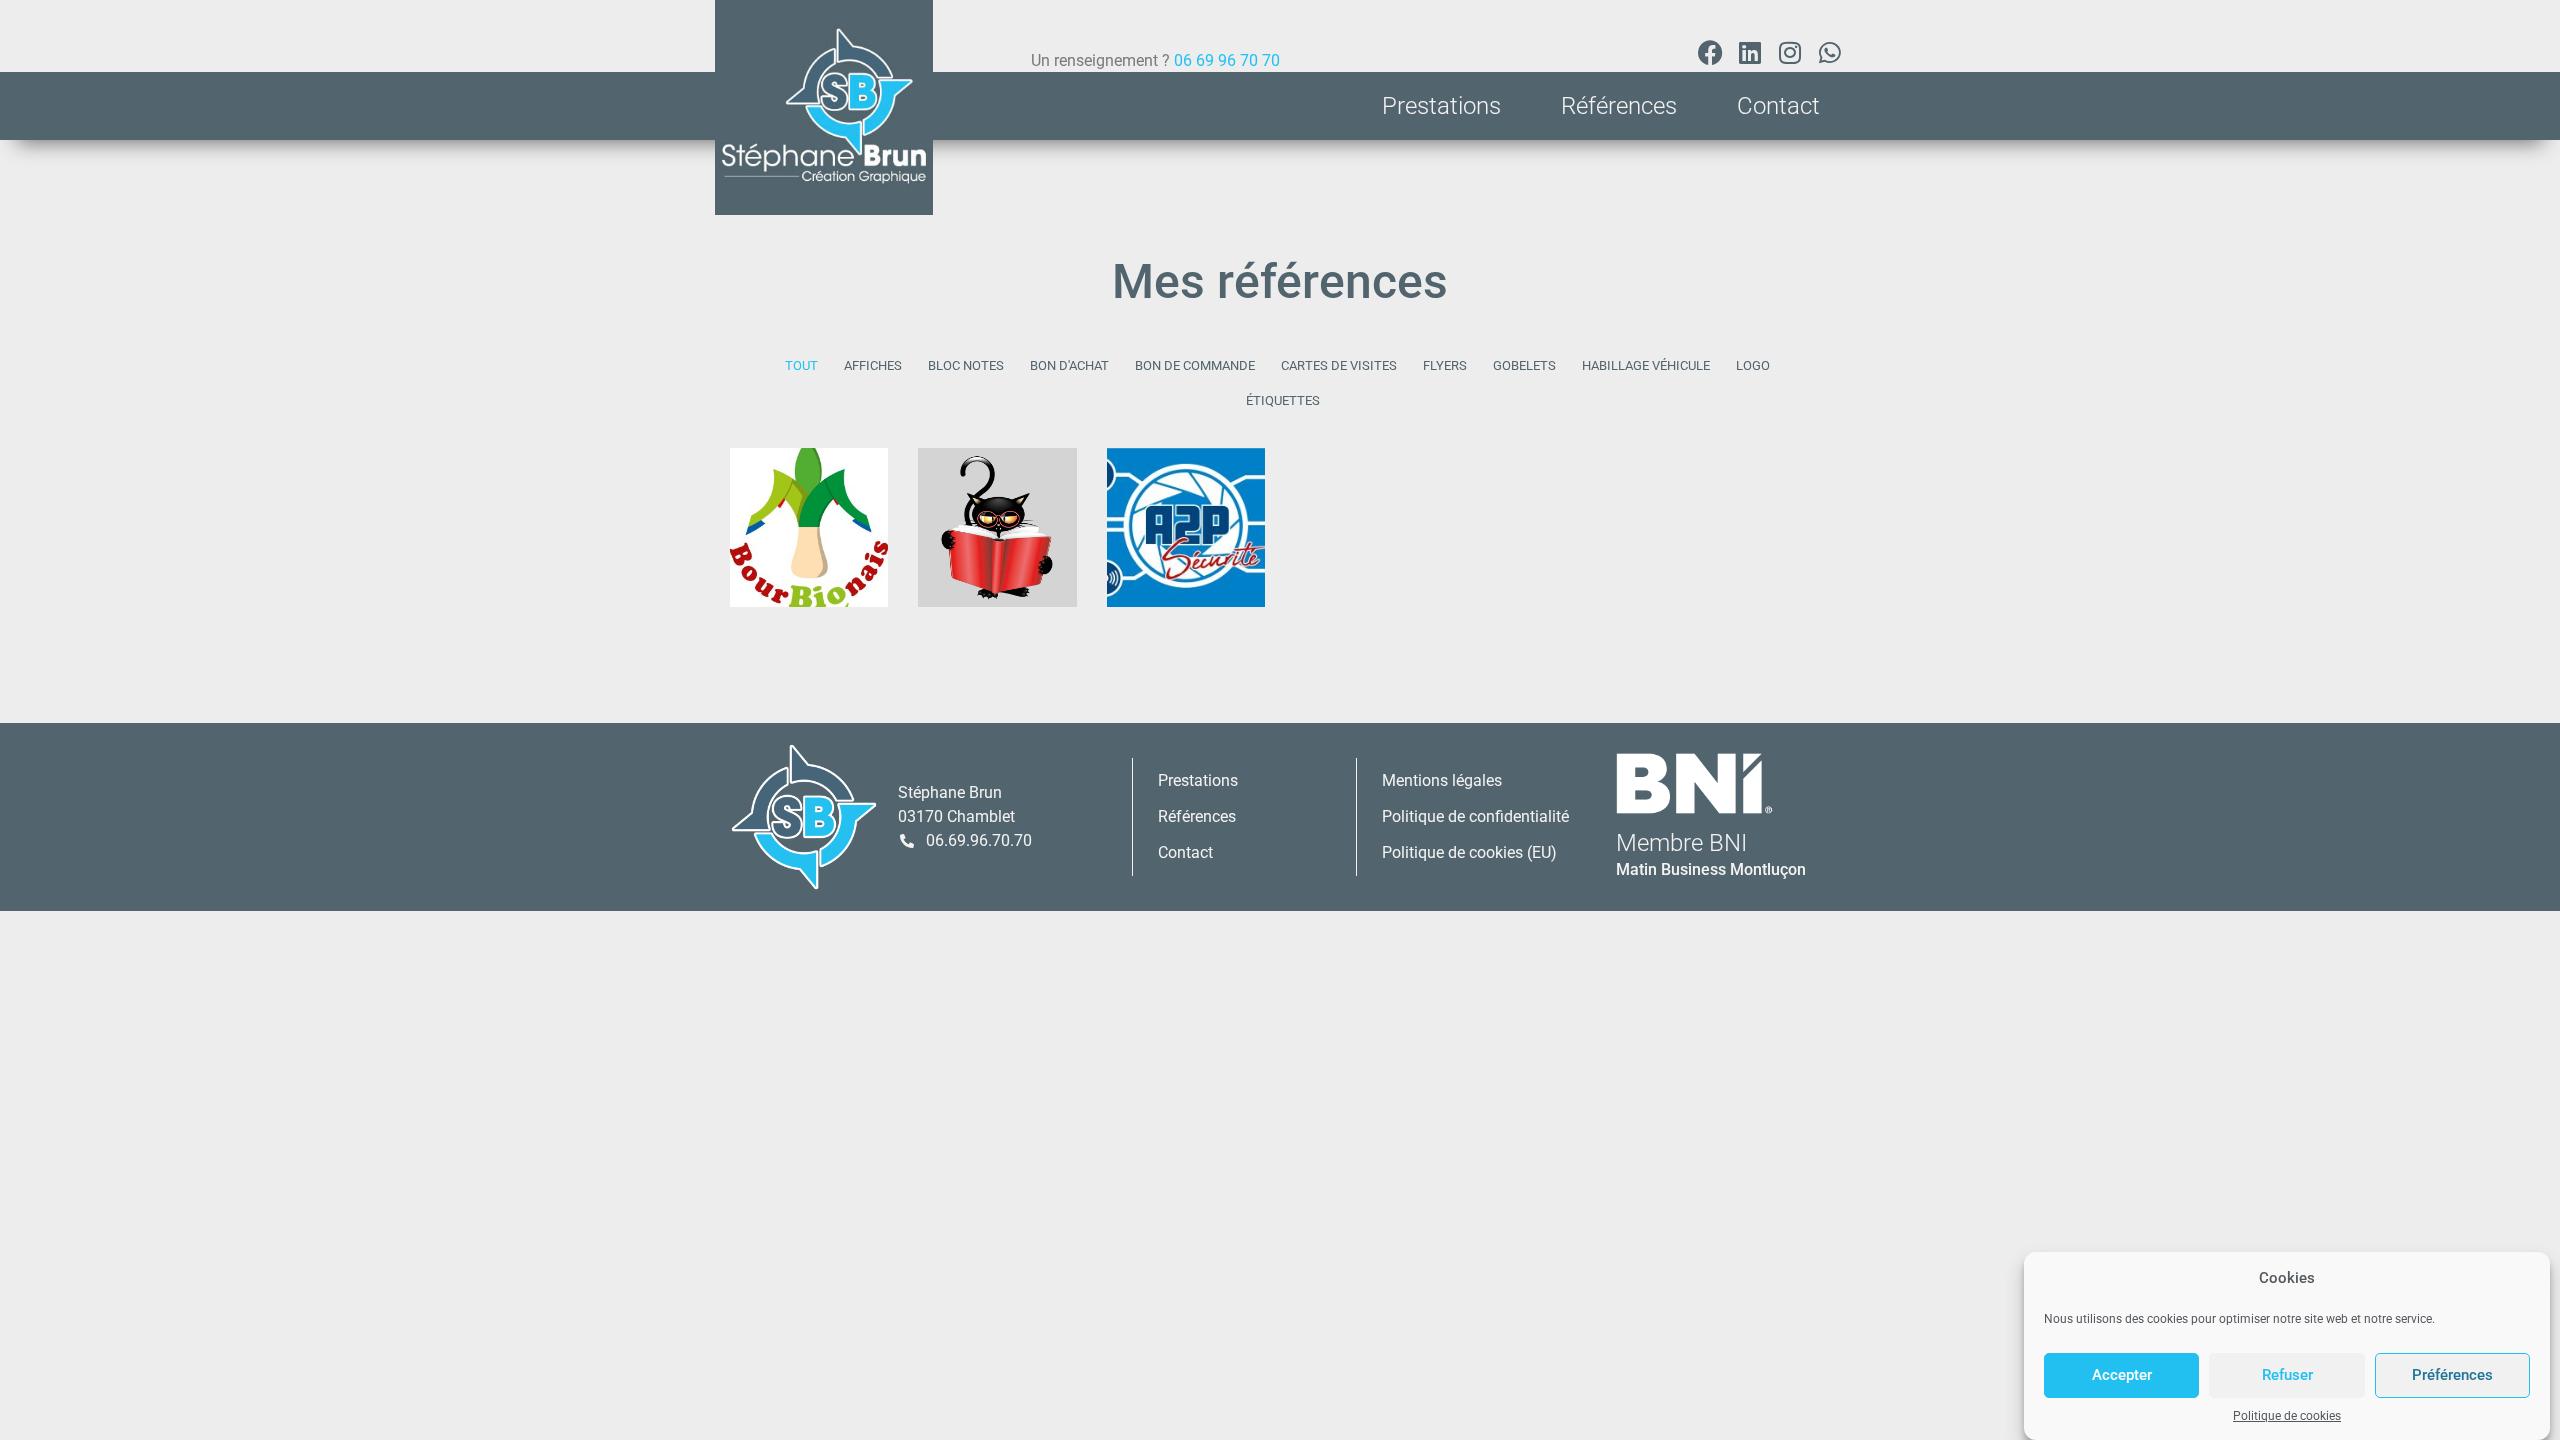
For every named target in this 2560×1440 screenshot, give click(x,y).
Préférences (2452, 1375)
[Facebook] (1710, 52)
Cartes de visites (1339, 365)
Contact (1778, 106)
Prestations (1441, 106)
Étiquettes (1283, 400)
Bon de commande (1195, 365)
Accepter (2122, 1375)
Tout (801, 365)
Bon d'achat (1069, 365)
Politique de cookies (2287, 1416)
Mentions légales (1442, 780)
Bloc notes (966, 365)
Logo (1753, 365)
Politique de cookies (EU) (1469, 852)
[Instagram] (1790, 52)
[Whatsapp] (1830, 52)
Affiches (873, 365)
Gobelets (1524, 365)
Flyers (1445, 365)
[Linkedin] (1750, 52)
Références (1619, 106)
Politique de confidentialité (1475, 816)
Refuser (2287, 1375)
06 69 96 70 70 (1227, 60)
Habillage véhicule (1646, 365)
